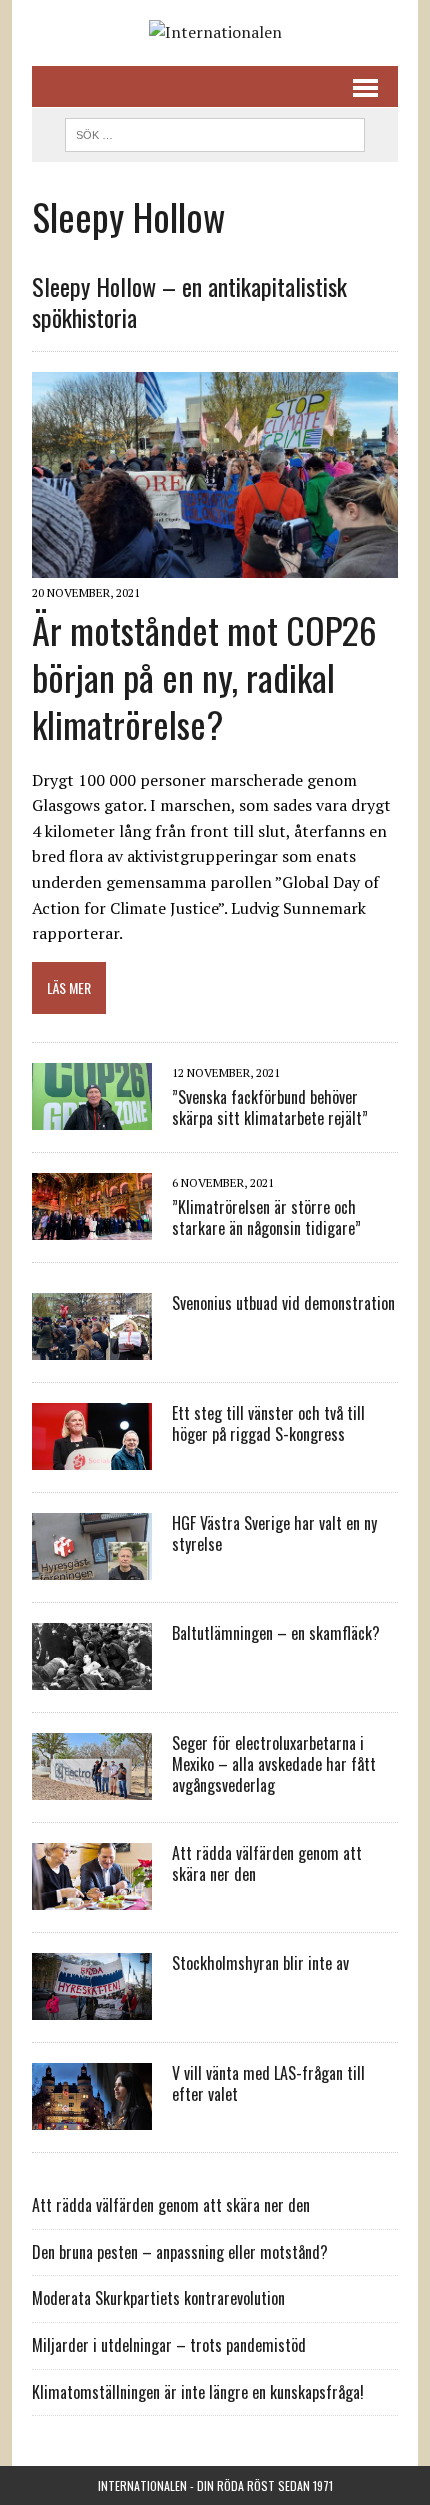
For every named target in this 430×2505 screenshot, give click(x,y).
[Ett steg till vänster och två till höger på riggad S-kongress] (92, 1457)
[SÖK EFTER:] (215, 132)
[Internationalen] (215, 33)
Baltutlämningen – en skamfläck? (276, 1633)
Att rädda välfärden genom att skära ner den (267, 1863)
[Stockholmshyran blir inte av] (92, 2007)
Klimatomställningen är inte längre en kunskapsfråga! (198, 2392)
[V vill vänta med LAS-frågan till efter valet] (92, 2117)
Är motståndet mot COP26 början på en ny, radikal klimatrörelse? (204, 676)
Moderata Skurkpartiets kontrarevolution (158, 2298)
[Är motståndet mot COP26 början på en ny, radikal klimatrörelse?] (215, 565)
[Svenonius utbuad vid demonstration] (92, 1347)
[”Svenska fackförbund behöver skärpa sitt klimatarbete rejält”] (92, 1117)
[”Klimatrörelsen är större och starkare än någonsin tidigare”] (92, 1227)
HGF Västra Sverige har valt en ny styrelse (274, 1533)
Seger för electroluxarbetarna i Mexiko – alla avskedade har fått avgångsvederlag (274, 1764)
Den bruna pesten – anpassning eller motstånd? (180, 2252)
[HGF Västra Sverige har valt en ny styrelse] (92, 1567)
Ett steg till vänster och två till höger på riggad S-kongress (268, 1423)
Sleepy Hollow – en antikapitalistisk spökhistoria (189, 301)
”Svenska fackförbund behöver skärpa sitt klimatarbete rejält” (270, 1107)
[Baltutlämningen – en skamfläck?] (92, 1677)
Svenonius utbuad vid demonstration (283, 1303)
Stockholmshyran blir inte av (260, 1963)
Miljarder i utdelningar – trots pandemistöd (169, 2345)
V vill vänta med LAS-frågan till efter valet (268, 2083)
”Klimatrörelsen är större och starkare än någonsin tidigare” (266, 1217)
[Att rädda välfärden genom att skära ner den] (92, 1897)
